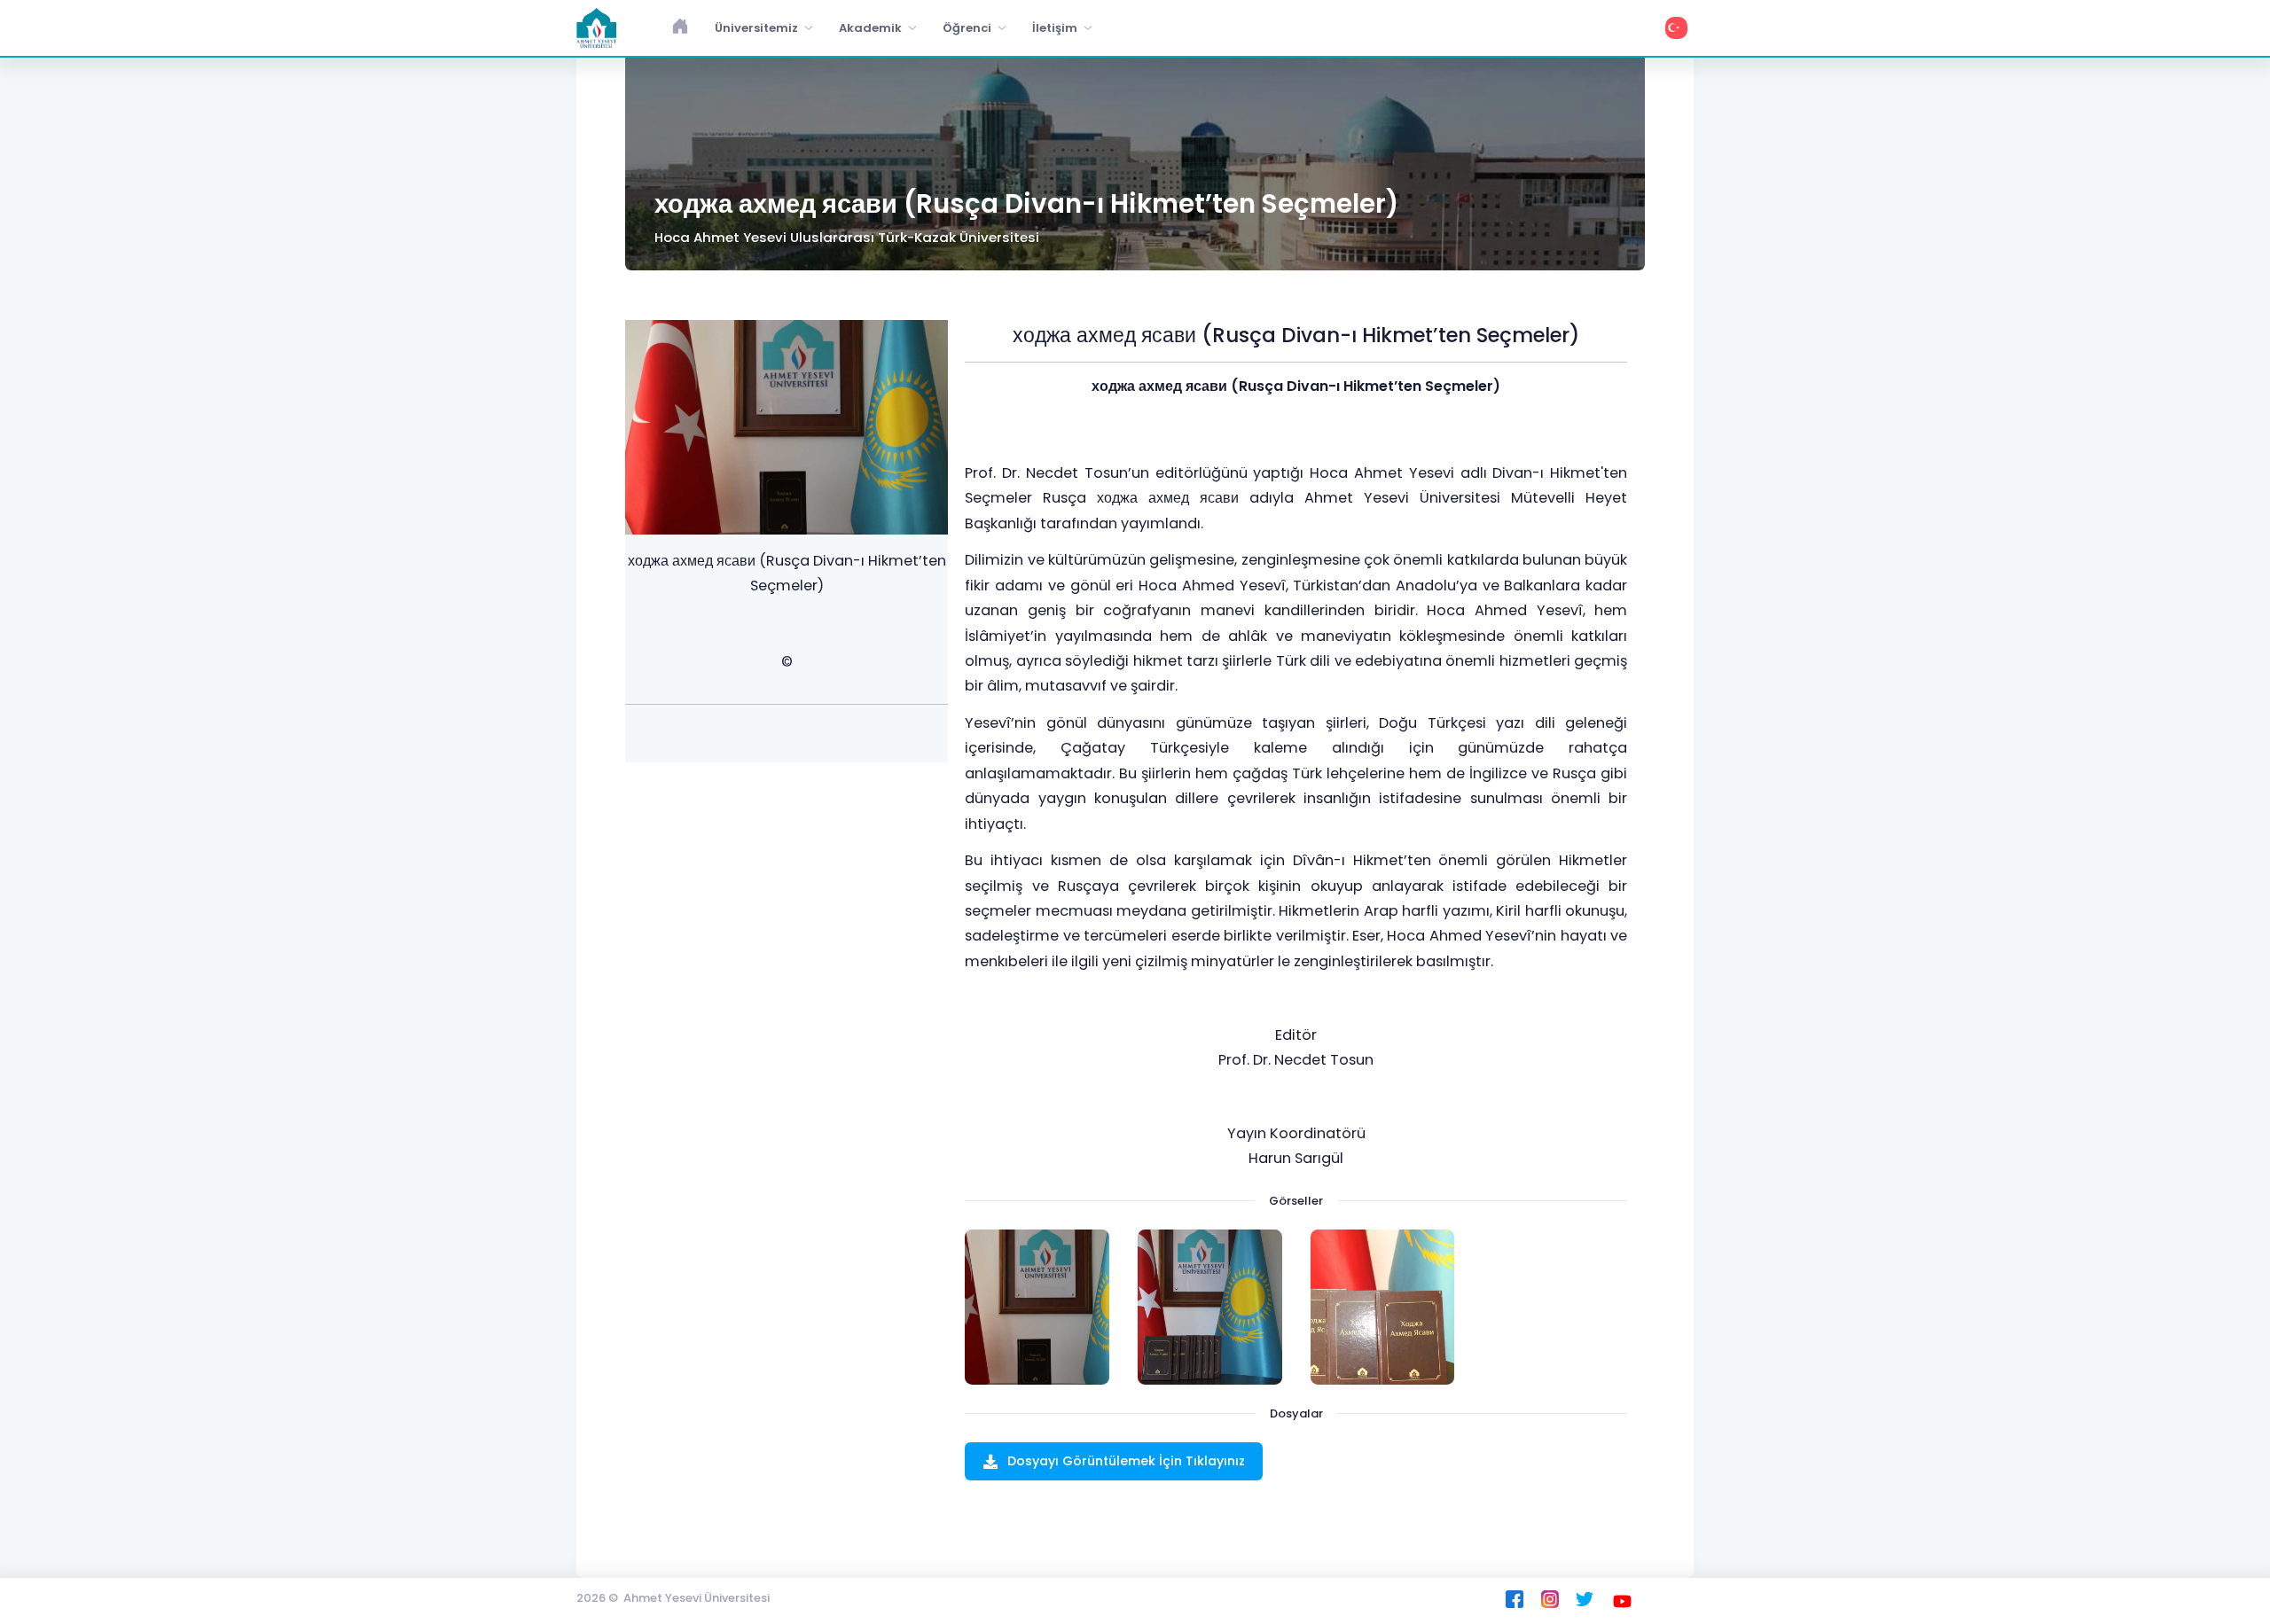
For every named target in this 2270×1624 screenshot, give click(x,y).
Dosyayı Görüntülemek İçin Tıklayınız (1126, 1461)
